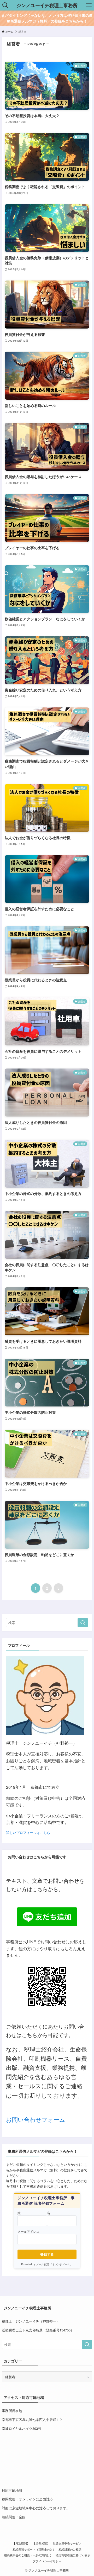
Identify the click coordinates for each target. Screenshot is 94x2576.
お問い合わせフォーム (36, 2119)
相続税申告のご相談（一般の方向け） (28, 2555)
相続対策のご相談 (70, 2549)
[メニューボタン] (89, 5)
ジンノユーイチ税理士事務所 (47, 5)
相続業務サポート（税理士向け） (34, 2549)
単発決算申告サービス (67, 2543)
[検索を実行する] (83, 1623)
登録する (47, 2254)
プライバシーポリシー (47, 2561)
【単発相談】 (41, 2543)
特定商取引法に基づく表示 (73, 2555)
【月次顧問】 (21, 2543)
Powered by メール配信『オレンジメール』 (47, 2264)
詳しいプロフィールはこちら (28, 1832)
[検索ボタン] (5, 5)
